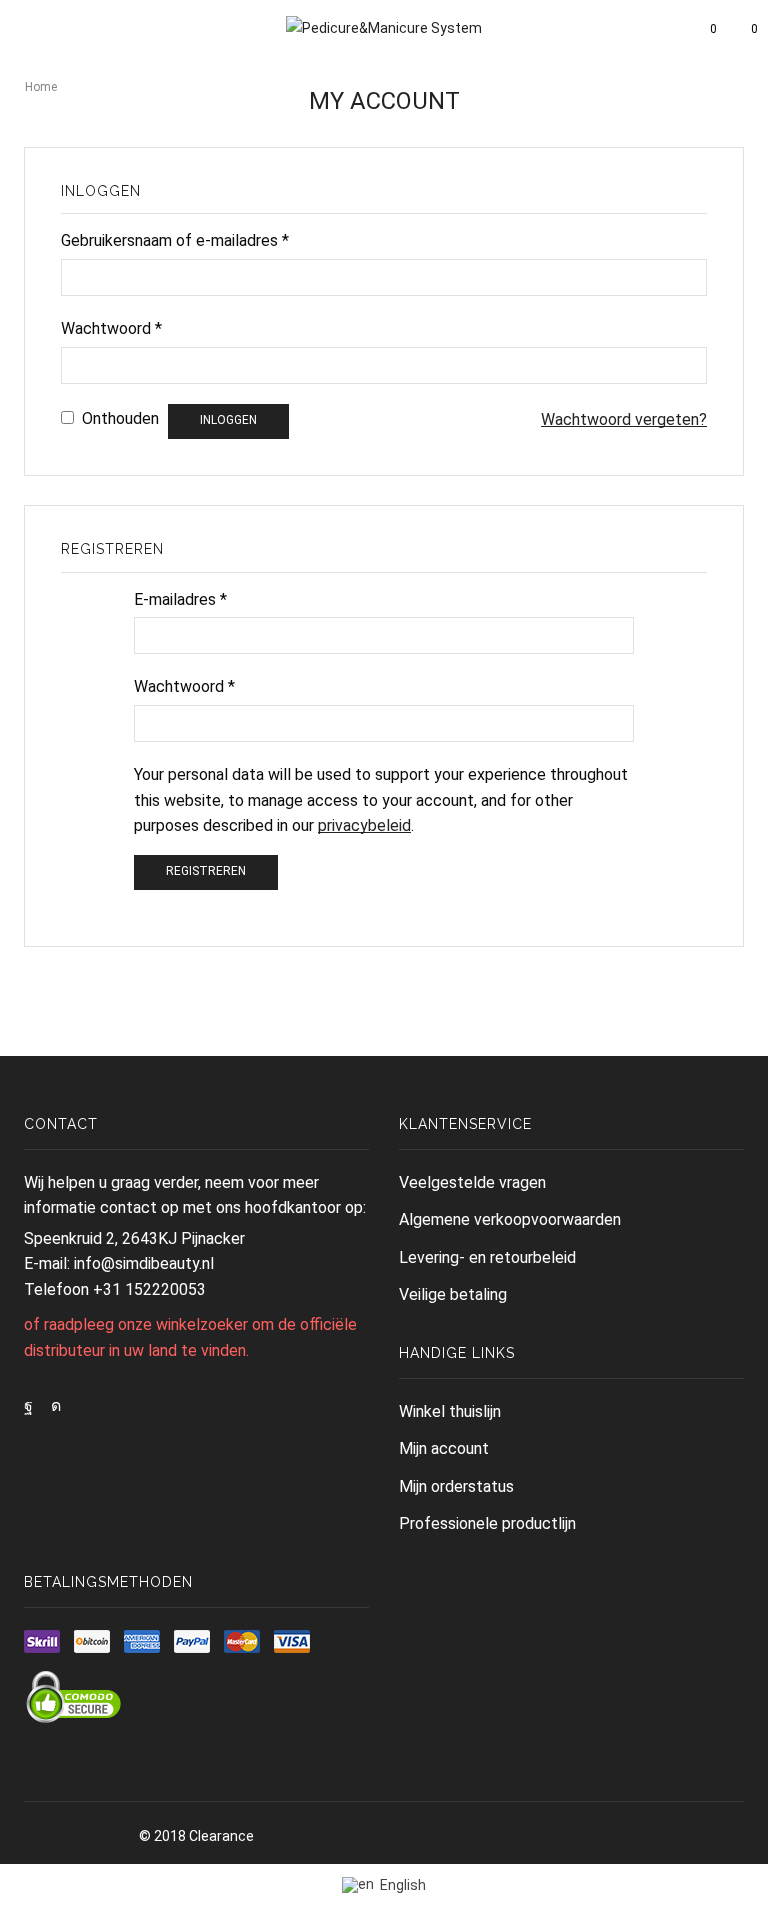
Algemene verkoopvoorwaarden (510, 1219)
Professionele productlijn (487, 1523)
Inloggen (228, 420)
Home (41, 87)
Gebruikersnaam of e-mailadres (175, 240)
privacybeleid (364, 825)
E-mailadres (180, 599)
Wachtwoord (111, 328)
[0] (697, 29)
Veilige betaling (453, 1294)
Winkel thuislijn (450, 1411)
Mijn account (444, 1448)
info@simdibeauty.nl (144, 1263)
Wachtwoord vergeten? (624, 419)
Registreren (206, 871)
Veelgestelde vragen (472, 1182)
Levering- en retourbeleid (487, 1257)
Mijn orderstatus (456, 1486)
